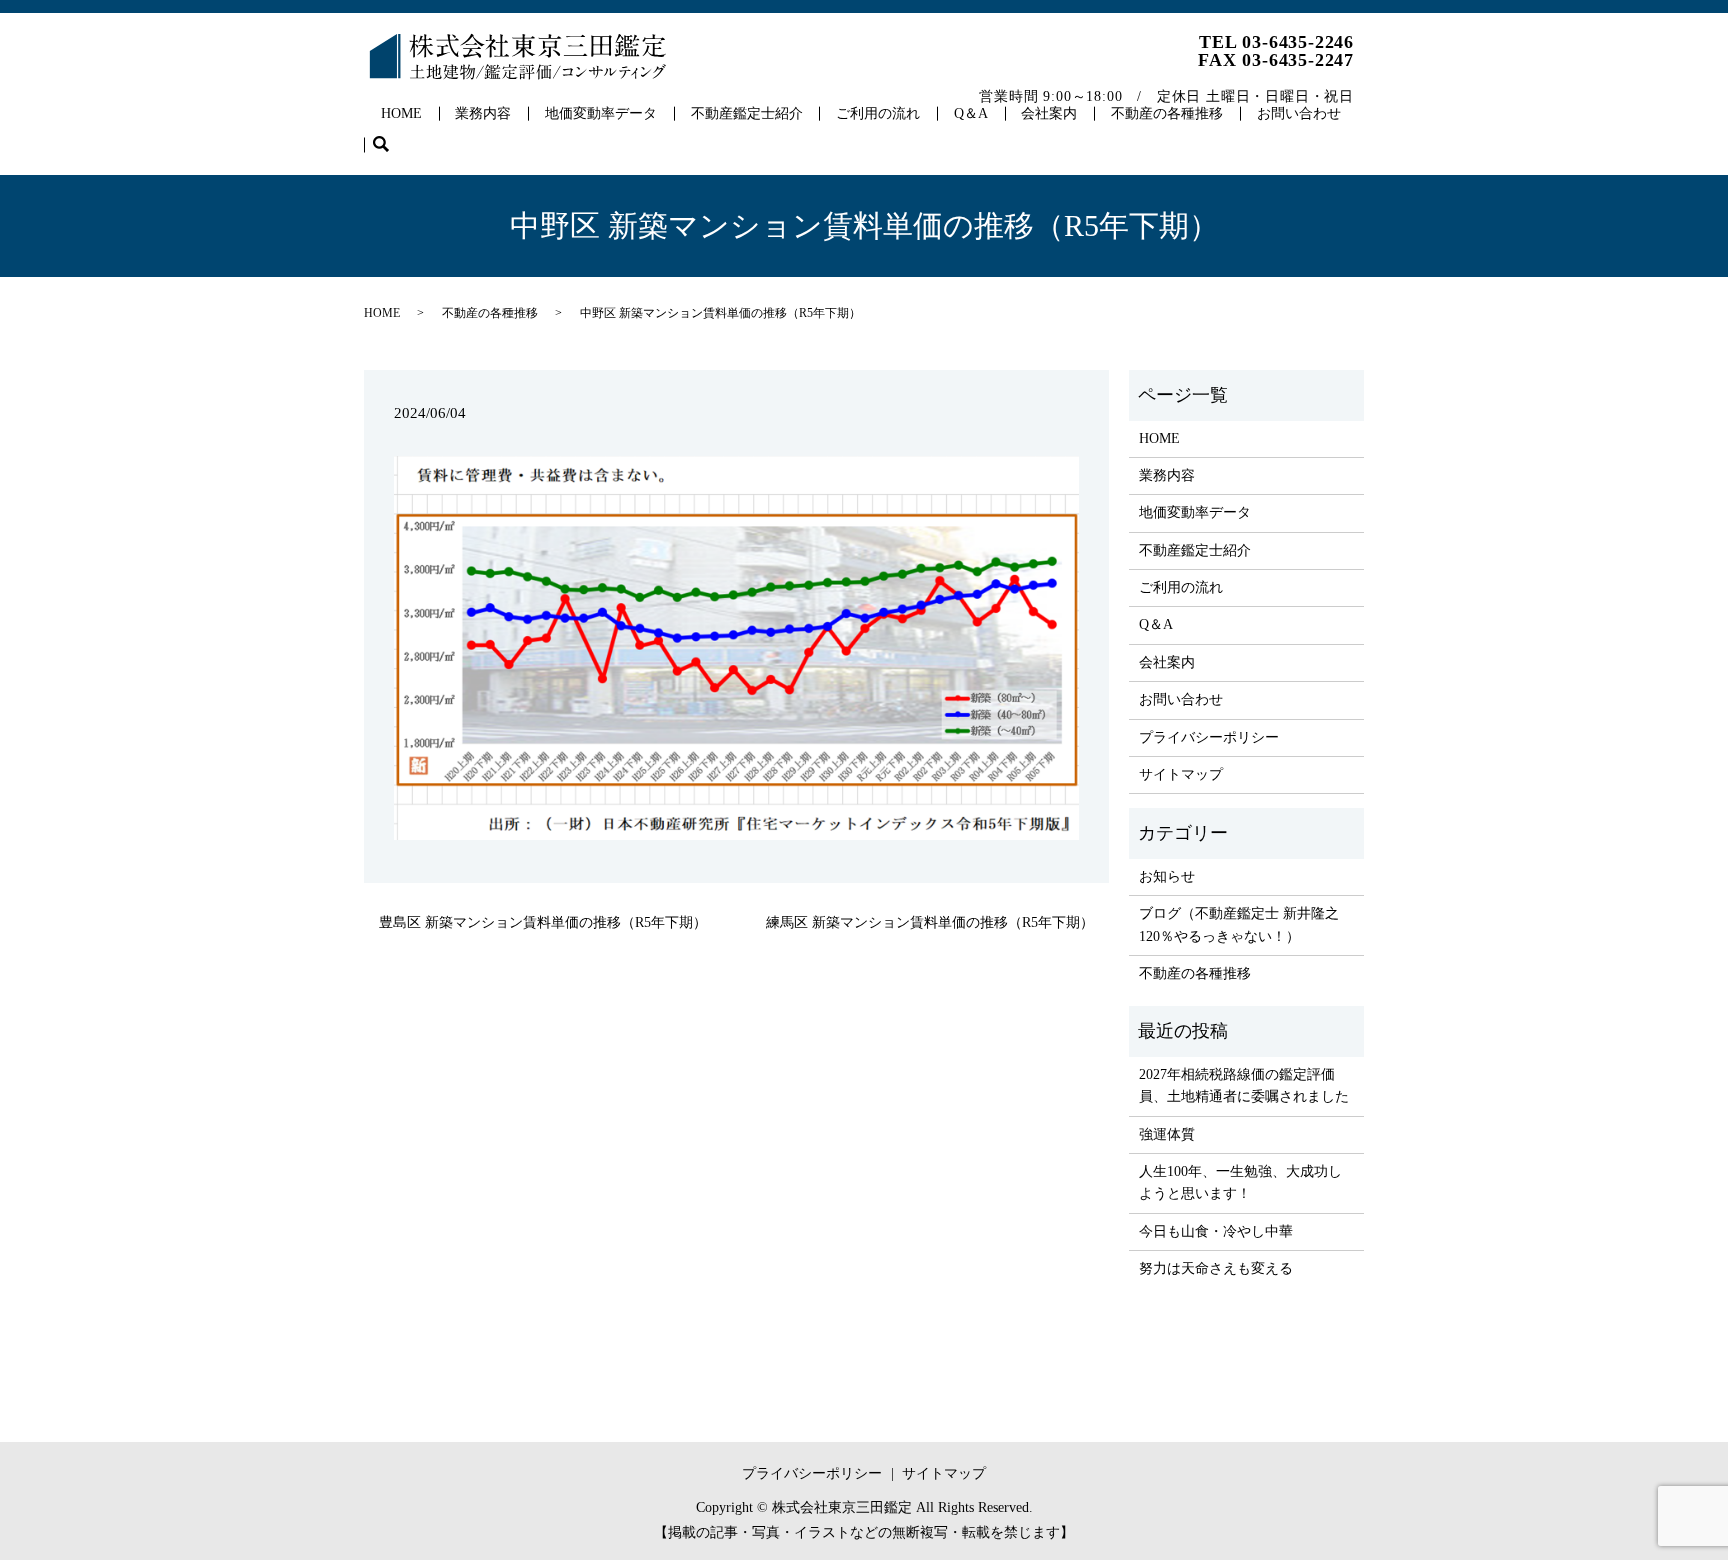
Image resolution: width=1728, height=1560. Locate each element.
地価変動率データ (601, 113)
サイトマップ (1181, 774)
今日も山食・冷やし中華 (1216, 1231)
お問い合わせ (1299, 113)
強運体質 (1167, 1134)
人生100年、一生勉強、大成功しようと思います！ (1240, 1182)
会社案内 (1049, 113)
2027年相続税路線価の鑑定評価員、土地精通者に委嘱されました (1244, 1085)
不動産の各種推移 (1167, 113)
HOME (401, 113)
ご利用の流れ (878, 113)
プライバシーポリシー (1209, 737)
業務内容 (483, 113)
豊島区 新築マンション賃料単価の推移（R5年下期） (543, 922)
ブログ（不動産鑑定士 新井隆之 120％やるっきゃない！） (1239, 924)
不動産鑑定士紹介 (747, 113)
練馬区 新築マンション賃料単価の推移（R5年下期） (930, 922)
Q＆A (971, 113)
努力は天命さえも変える (1216, 1268)
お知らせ (1167, 876)
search (389, 145)
